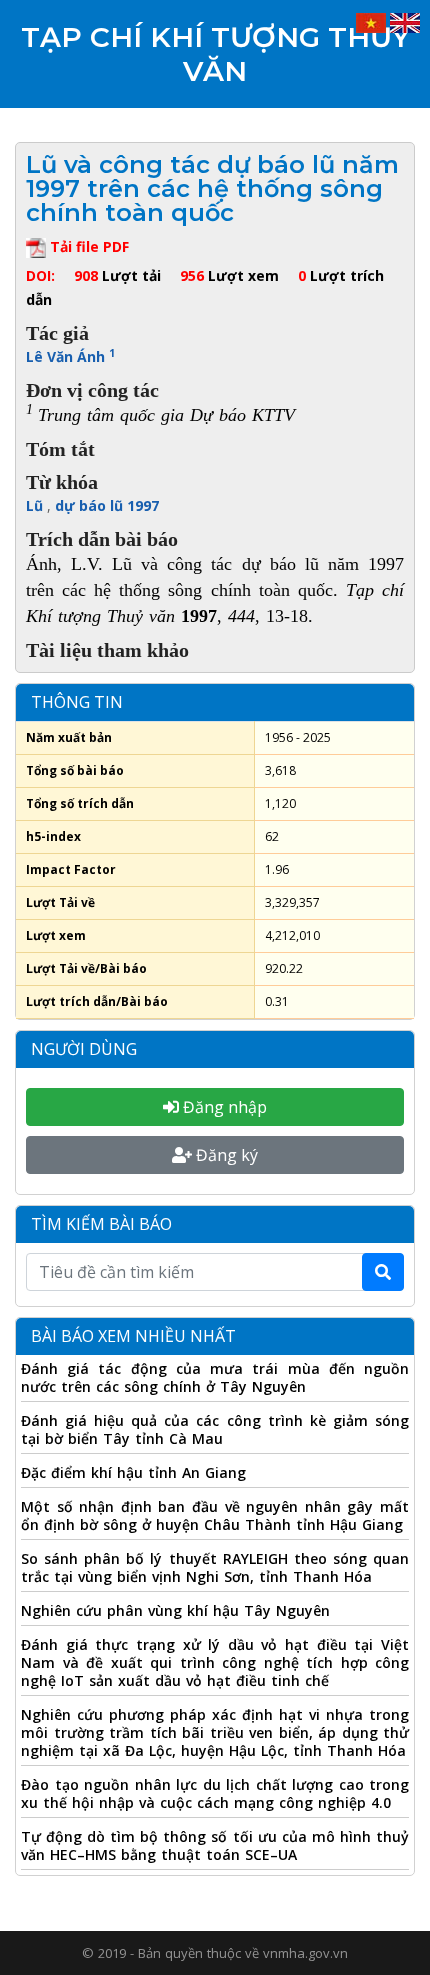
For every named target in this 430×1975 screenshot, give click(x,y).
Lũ (36, 505)
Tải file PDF (87, 246)
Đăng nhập (223, 1107)
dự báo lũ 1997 (107, 505)
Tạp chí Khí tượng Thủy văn (215, 54)
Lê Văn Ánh (70, 356)
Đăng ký (225, 1155)
